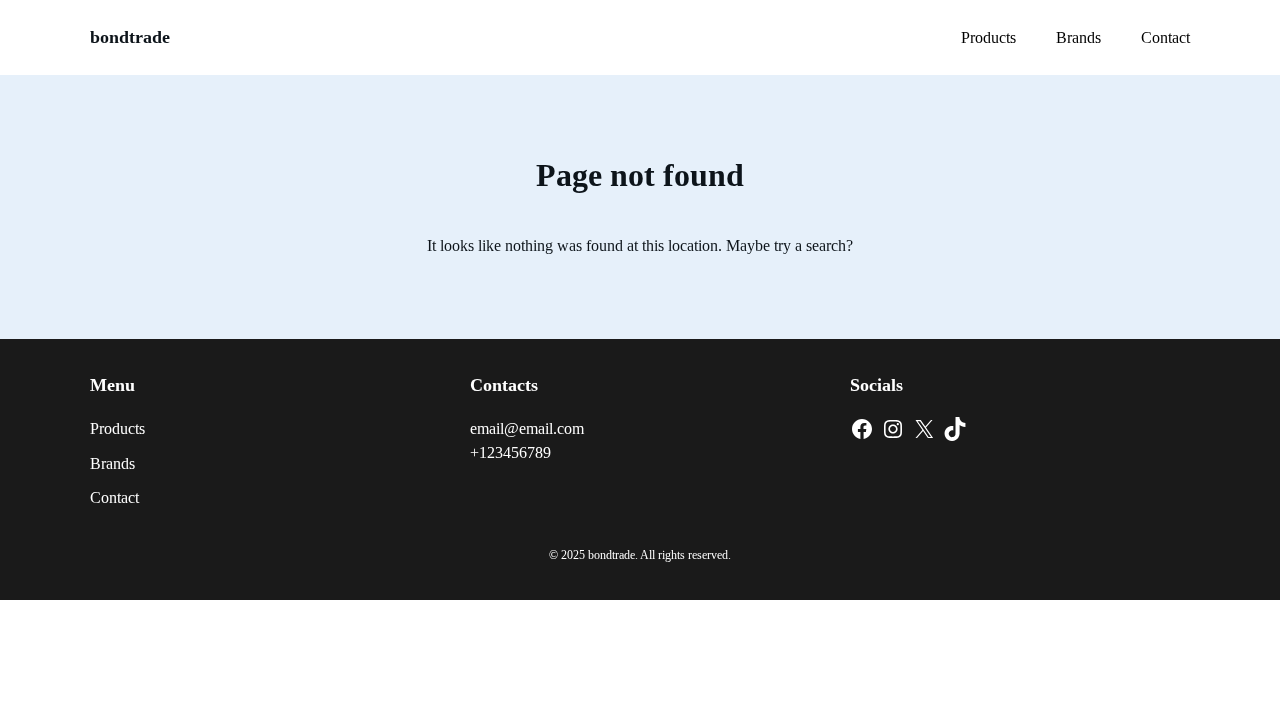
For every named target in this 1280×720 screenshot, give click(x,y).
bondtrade (130, 37)
